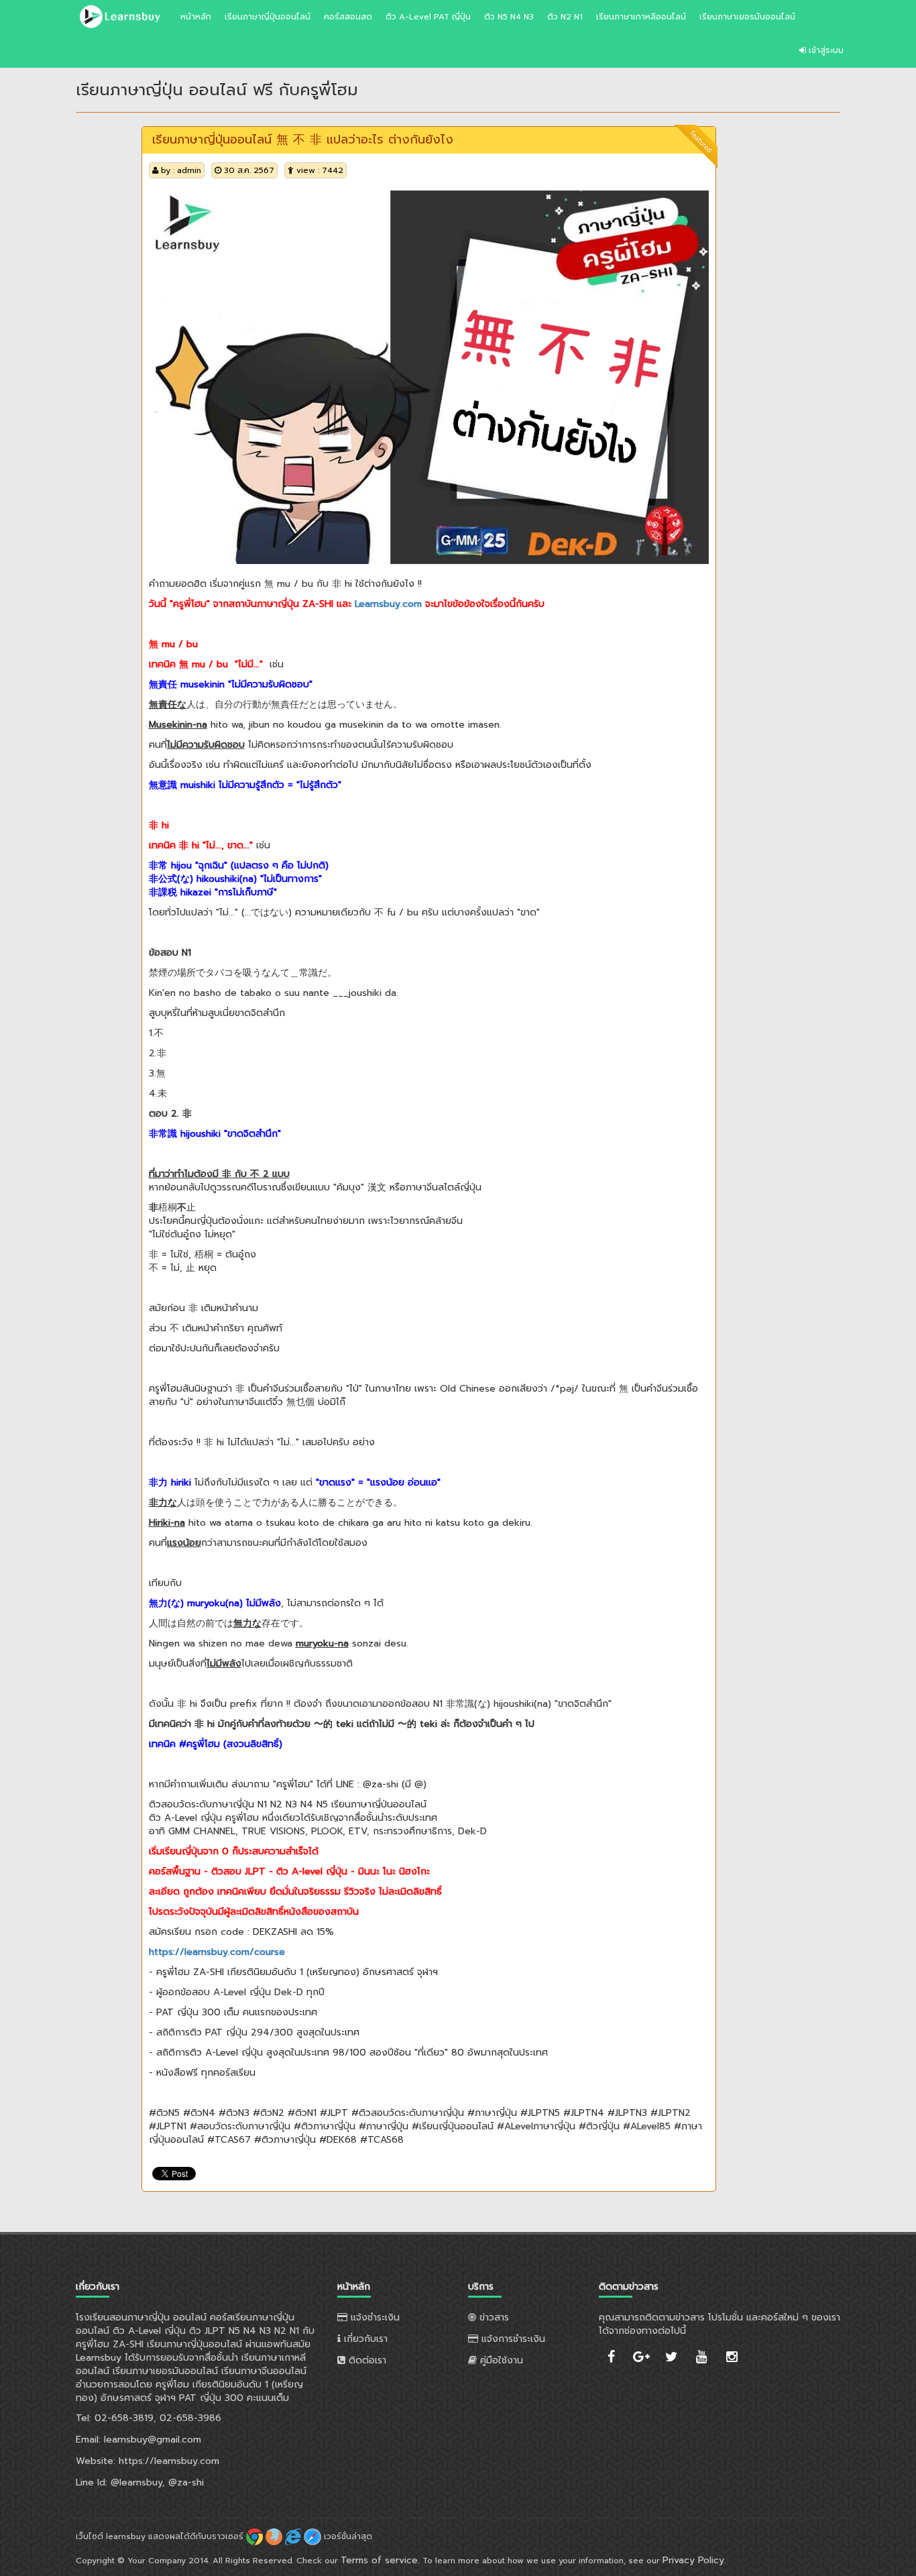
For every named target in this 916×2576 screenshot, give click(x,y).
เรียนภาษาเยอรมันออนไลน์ (747, 17)
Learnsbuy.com (388, 604)
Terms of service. (380, 2560)
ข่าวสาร (493, 2317)
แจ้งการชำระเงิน (512, 2339)
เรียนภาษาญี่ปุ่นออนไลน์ (268, 17)
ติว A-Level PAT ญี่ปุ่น (428, 17)
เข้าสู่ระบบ (825, 50)
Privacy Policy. (694, 2560)
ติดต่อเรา (366, 2360)
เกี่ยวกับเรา (364, 2339)
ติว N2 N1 (565, 17)
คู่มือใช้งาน (500, 2360)
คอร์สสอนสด (348, 17)
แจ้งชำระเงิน (374, 2317)
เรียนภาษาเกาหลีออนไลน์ (641, 17)
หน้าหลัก (196, 17)
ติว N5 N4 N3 (509, 17)
